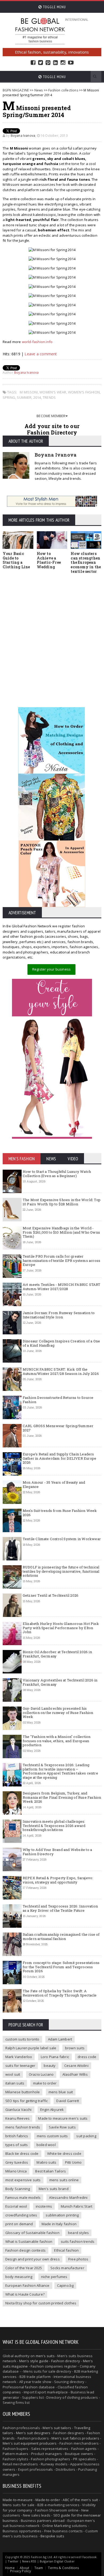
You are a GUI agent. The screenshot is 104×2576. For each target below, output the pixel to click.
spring (9, 397)
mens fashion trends (23, 2127)
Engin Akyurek (52, 2110)
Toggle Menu (54, 7)
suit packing (86, 2136)
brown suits (75, 2048)
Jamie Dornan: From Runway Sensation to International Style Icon (59, 1315)
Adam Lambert (60, 2039)
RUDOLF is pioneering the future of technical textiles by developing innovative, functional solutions (61, 1571)
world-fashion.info (37, 342)
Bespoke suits (52, 2536)
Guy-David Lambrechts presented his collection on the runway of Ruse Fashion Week (58, 1712)
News (39, 90)
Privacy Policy (21, 2571)
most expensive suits (23, 2180)
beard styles (78, 2233)
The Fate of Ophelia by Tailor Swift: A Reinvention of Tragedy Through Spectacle (60, 1993)
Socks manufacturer (67, 2268)
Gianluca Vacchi (19, 2110)
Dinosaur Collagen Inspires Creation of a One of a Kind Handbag (61, 1343)
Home (10, 2568)
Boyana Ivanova (23, 136)
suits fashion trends (78, 2241)
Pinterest (48, 63)
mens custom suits (52, 2136)
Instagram (63, 63)
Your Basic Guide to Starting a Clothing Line (16, 560)
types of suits (17, 2145)
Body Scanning (18, 2189)
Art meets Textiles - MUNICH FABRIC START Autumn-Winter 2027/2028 (62, 1287)
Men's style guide (34, 2361)
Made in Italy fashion (59, 2224)
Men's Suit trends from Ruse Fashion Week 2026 (60, 1513)
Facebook (33, 63)
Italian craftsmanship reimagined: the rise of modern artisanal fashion (61, 1937)
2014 (37, 397)
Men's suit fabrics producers (75, 2438)
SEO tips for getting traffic (27, 2101)
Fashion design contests (26, 2250)
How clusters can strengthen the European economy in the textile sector (86, 562)
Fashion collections (63, 90)
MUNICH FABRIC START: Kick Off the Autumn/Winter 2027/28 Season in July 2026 (61, 1371)
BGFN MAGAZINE (16, 90)
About (25, 2568)
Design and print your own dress (33, 2259)
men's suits (45, 2356)
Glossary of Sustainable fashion (32, 2233)
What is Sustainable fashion (29, 2241)
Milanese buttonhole (23, 2092)
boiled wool (46, 2145)
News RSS (29, 2561)
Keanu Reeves (17, 2118)
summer (24, 397)
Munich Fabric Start (77, 2206)
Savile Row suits (62, 2127)
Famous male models (23, 2197)
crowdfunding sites (21, 2215)
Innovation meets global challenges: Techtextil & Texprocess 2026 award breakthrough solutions (54, 1826)
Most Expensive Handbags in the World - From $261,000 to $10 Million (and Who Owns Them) (61, 1232)
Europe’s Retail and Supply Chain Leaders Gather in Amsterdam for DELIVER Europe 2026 (59, 1458)
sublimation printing (62, 2215)
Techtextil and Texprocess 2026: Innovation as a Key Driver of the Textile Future (60, 1908)
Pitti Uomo (73, 2162)
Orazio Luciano (41, 2074)
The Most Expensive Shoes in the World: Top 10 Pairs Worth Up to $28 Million (62, 1202)
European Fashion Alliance (27, 2285)
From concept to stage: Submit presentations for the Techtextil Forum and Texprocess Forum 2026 (61, 1967)
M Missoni (29, 392)
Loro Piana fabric (55, 2057)
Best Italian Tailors (51, 2171)
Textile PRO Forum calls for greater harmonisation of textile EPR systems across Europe (61, 1260)
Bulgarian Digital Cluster (57, 2561)
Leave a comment (41, 354)
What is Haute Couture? (25, 2294)
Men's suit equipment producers (30, 2443)
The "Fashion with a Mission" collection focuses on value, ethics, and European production (57, 1741)
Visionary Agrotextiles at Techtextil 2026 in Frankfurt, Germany (60, 1682)
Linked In (55, 63)
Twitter (41, 63)
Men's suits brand (54, 2189)
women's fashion (84, 392)
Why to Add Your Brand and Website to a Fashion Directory (57, 1852)
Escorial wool (16, 2206)
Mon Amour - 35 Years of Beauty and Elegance (54, 1484)
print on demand (19, 2224)
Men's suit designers (33, 2433)
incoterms (44, 2206)
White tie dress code (64, 2154)
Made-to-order (48, 2500)
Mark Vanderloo (19, 2057)
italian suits (15, 2083)
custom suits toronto (22, 2039)
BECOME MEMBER (51, 416)
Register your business (51, 969)
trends (49, 397)
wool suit (13, 2074)
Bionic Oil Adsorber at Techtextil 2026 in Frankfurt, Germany (57, 1654)
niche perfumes (54, 2277)
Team (39, 2568)
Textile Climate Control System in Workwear (62, 1539)
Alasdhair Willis (75, 2074)
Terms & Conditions (63, 2568)
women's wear (53, 392)
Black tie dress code (22, 2154)
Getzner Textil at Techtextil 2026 (51, 1595)
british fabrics (17, 2136)
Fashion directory (66, 2361)
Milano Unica (16, 2171)
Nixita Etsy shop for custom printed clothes (41, 2303)
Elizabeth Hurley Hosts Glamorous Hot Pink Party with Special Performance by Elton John (61, 1628)
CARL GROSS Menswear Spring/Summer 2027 (58, 1428)
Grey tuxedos (17, 2162)
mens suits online (64, 2180)
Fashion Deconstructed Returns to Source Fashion (58, 1400)
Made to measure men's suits (63, 2118)
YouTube (71, 63)
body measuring (19, 2277)
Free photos (78, 2259)
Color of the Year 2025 (24, 2268)
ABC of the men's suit (80, 2500)
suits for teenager (20, 2066)
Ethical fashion (66, 2250)
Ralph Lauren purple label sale (31, 2048)
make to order (45, 2083)
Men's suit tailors (57, 2428)
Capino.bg (65, 2285)
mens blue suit (61, 2092)
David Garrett (68, 2101)
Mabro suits (46, 2162)
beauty (50, 2066)
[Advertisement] (52, 633)
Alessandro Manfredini (68, 2197)
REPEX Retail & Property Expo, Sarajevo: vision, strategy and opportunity (58, 1880)
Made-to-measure (18, 2500)
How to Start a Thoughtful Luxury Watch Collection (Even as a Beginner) (57, 1174)
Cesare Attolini (76, 2066)
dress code (87, 2057)
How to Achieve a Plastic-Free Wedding (49, 560)
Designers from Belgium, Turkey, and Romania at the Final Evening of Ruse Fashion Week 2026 (62, 1797)
